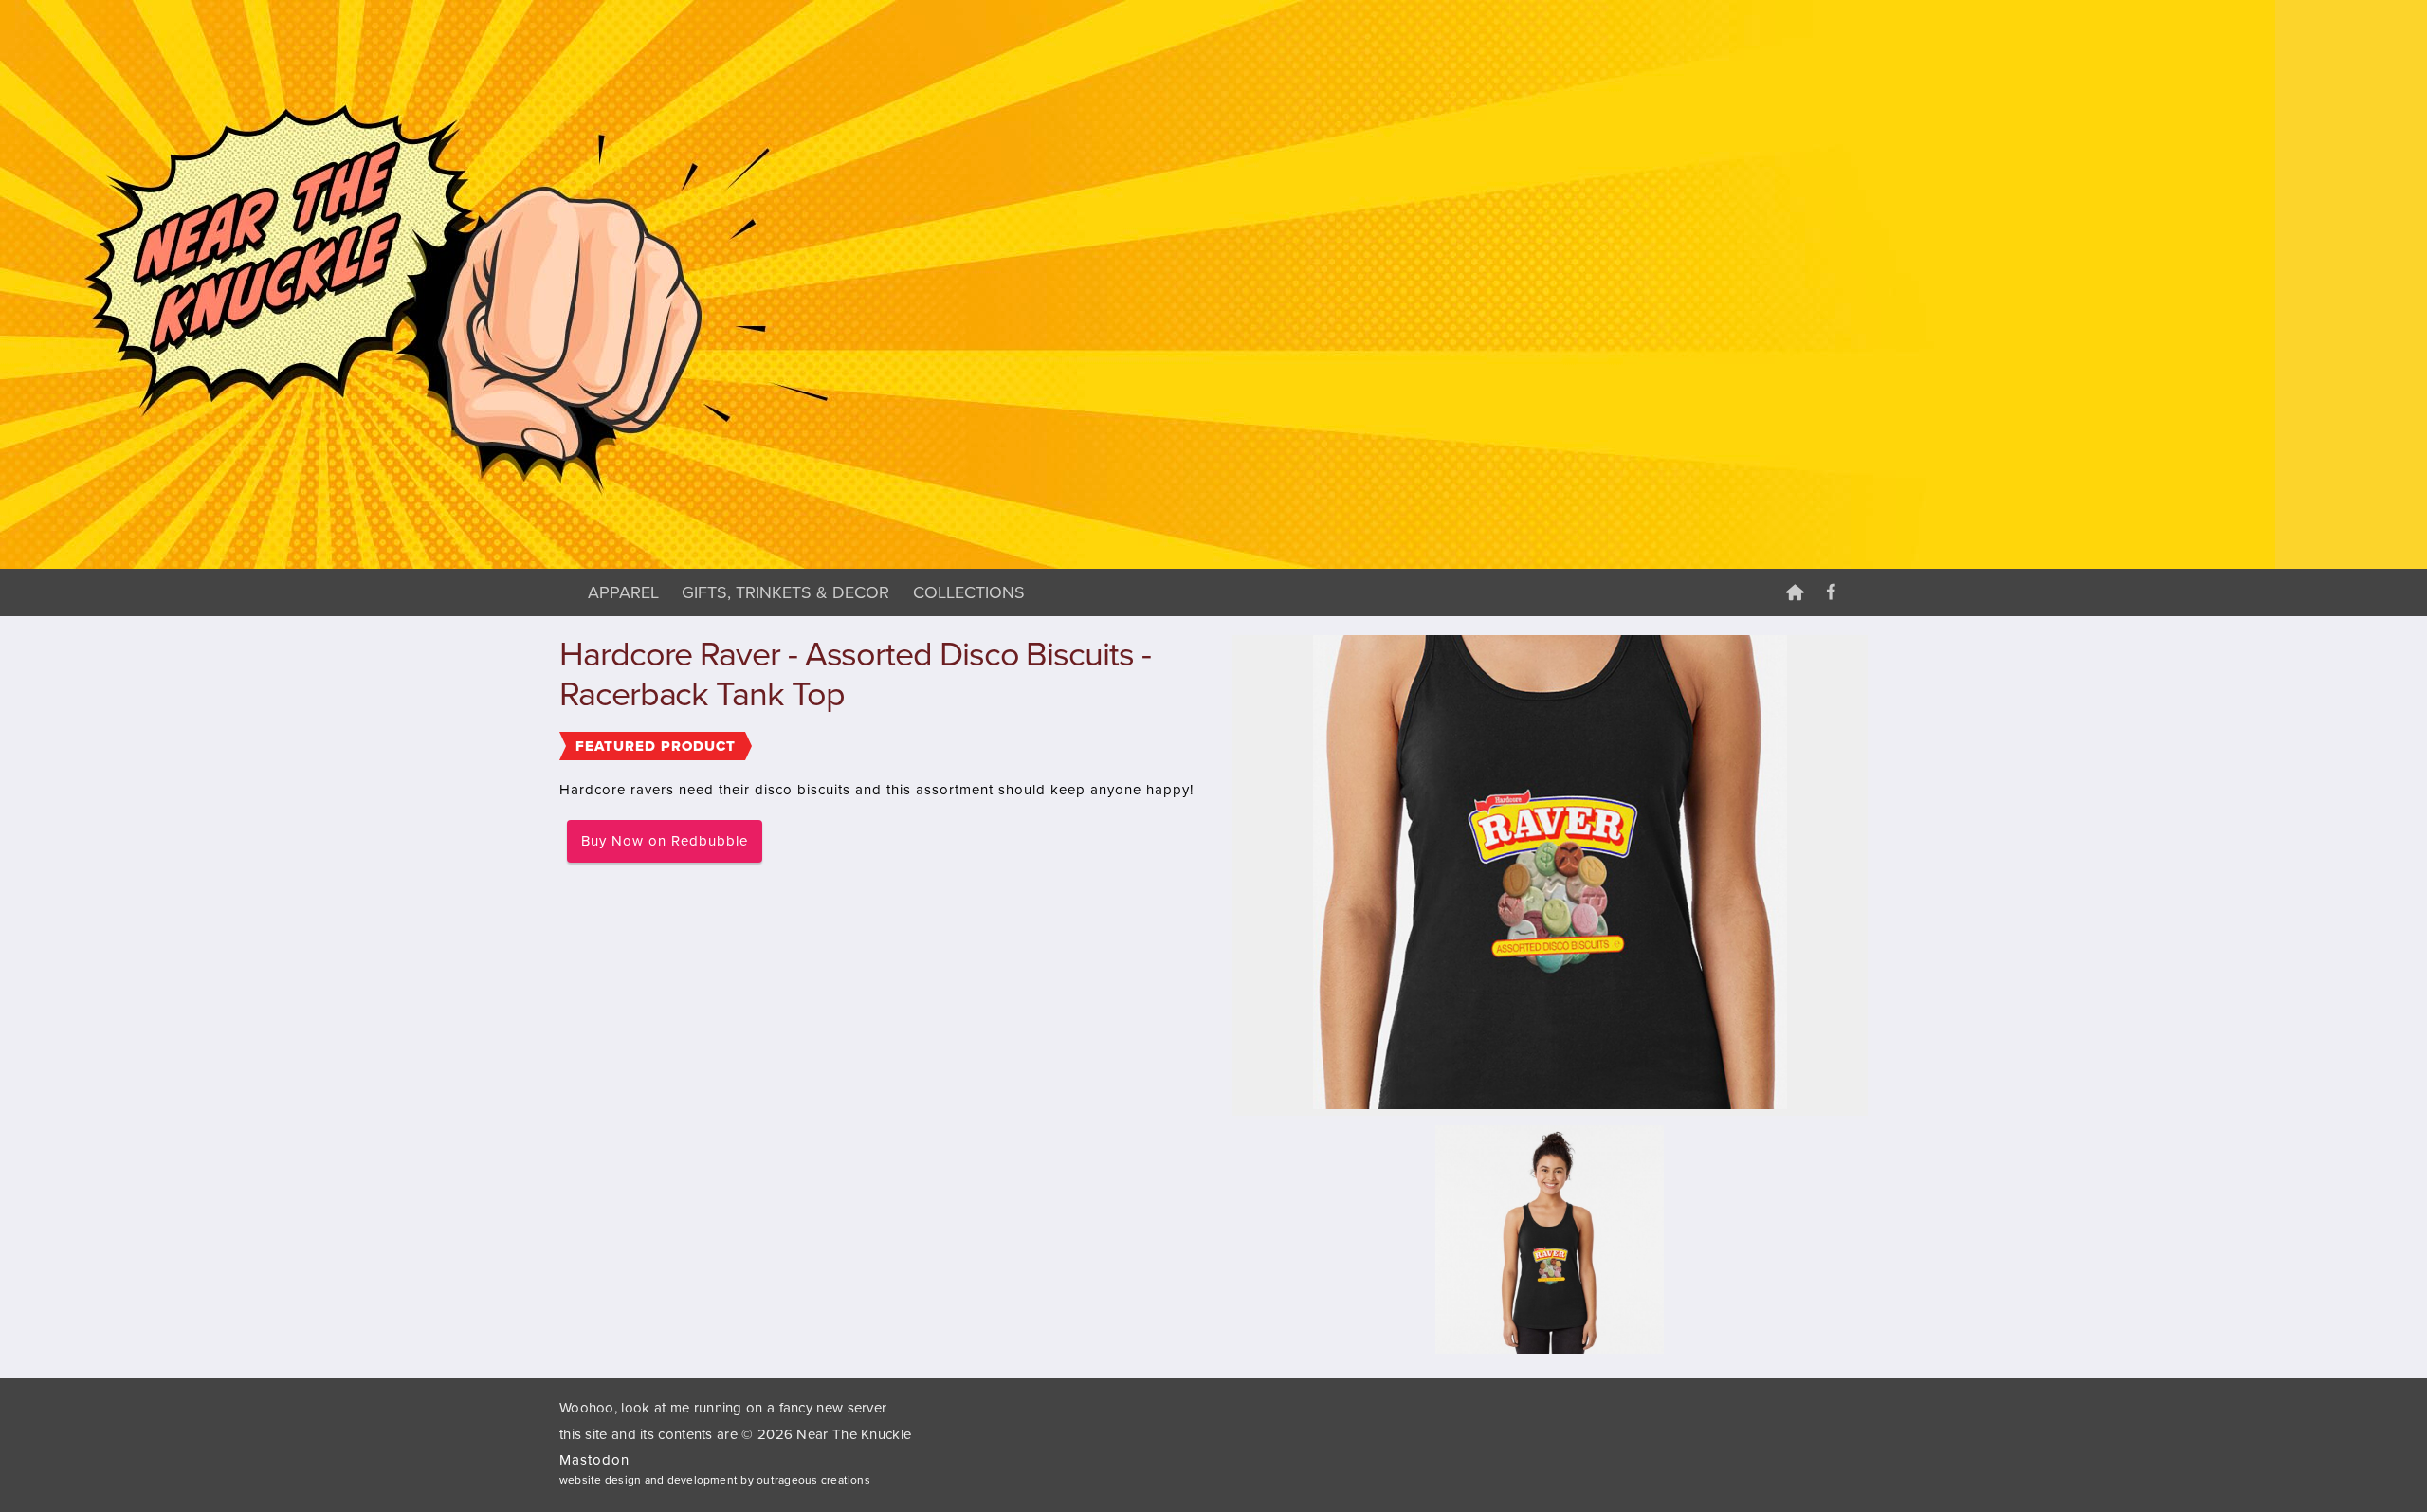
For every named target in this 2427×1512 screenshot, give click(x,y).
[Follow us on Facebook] (1831, 592)
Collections (969, 592)
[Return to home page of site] (1795, 592)
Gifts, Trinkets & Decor (785, 592)
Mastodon (594, 1460)
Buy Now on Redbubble (665, 841)
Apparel (623, 592)
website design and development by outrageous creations (715, 1480)
